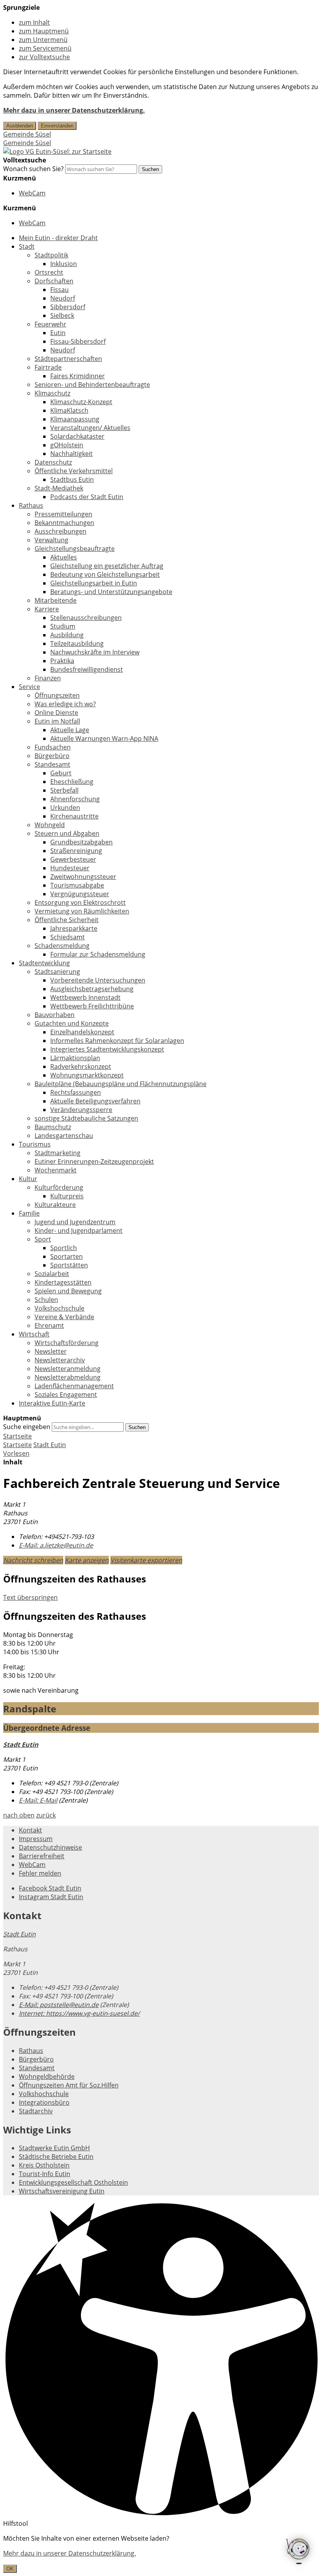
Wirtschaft (34, 1334)
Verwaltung (51, 540)
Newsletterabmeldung (68, 1377)
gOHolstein (67, 445)
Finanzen (48, 678)
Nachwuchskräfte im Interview (95, 652)
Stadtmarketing (58, 1153)
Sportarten (67, 1256)
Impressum (36, 1839)
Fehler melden (40, 1873)
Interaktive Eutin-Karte (52, 1403)
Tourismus (35, 1144)
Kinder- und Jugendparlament (79, 1231)
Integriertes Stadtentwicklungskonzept (107, 1049)
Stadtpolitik (51, 255)
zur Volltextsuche (44, 57)
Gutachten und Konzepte (72, 1023)
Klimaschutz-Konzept (81, 402)
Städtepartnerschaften (68, 359)
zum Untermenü (43, 40)
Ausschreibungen (60, 531)
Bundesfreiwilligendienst (87, 669)
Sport (43, 1239)
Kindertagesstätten (63, 1282)
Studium (63, 626)
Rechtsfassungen (76, 1092)
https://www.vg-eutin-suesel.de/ (79, 2013)
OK (10, 2569)
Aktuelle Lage (70, 730)
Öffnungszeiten (57, 695)
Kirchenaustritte (74, 816)
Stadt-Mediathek (59, 488)
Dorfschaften (54, 281)
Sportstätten (69, 1265)
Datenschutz (53, 462)
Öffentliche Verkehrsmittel (74, 471)
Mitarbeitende (56, 600)
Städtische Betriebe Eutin (56, 2157)
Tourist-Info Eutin (45, 2174)
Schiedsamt (68, 937)
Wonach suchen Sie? (33, 169)
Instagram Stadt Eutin (51, 1897)
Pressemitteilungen (63, 514)
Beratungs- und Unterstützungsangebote (111, 592)
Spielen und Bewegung (68, 1291)
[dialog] (161, 2553)
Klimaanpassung (75, 419)
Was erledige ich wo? (65, 704)
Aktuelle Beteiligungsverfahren (95, 1101)
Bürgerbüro (52, 756)
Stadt (27, 246)
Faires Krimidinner (78, 376)
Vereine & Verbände (64, 1317)
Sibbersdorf (68, 307)
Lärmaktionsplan (75, 1058)
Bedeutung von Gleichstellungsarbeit (105, 574)
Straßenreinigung (76, 851)
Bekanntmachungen (64, 523)
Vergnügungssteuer (80, 894)
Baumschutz (53, 1127)
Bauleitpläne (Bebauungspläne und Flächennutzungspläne (121, 1084)
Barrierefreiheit (42, 1856)
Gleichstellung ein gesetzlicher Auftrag (107, 566)
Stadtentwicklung (44, 963)
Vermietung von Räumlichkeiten (82, 911)
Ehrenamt (49, 1325)
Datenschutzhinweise (50, 1847)
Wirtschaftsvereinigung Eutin (62, 2191)
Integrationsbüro (44, 2102)
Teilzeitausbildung (77, 644)
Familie (29, 1213)
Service (29, 687)
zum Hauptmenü (44, 31)
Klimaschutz (52, 393)
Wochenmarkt (56, 1170)
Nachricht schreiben (33, 1560)
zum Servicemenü (45, 48)
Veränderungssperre (81, 1110)
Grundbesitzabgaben (81, 842)
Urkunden (65, 808)
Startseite (17, 1445)
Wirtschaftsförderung (67, 1343)
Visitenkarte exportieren (146, 1560)
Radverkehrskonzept (81, 1066)
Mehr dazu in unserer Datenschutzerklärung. (74, 110)
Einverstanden (57, 126)
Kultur (28, 1179)
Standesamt (52, 764)
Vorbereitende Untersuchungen (98, 980)
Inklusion (64, 264)
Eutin (58, 333)
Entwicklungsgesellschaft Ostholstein (73, 2182)
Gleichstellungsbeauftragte (75, 549)
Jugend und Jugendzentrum (75, 1222)
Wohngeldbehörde (47, 2076)
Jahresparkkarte (74, 928)
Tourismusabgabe (77, 885)
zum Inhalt (34, 22)
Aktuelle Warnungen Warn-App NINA (104, 738)
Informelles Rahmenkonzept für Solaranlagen (117, 1041)
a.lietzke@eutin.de (56, 1545)
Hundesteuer (70, 868)
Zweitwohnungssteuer (83, 877)
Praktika (62, 661)
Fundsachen (53, 747)
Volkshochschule (59, 1308)
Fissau (59, 290)
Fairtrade (48, 367)
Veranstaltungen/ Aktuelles (90, 428)
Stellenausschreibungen (86, 618)
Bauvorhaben (55, 1015)
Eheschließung (72, 782)
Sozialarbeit (52, 1274)
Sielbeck (62, 315)
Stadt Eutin (50, 1445)
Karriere (47, 609)
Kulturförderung (59, 1187)
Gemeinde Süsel (27, 134)
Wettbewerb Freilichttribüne (92, 1006)
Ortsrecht (49, 272)
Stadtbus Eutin (72, 479)
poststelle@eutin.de (59, 2005)
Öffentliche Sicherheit (67, 920)
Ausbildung (67, 635)
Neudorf (63, 298)
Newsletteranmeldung (68, 1369)
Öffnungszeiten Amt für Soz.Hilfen (69, 2085)
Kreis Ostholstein (44, 2165)
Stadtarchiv (36, 2111)
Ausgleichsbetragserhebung (92, 989)
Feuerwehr (50, 324)
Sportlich (64, 1248)
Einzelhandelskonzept (82, 1032)
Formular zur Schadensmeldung (98, 954)
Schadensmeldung (62, 946)
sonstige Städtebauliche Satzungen (86, 1118)
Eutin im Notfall (57, 721)
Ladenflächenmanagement (74, 1386)
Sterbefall (64, 790)
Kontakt (30, 1830)
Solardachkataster (77, 436)
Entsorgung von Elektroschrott (80, 902)
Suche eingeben (27, 1427)
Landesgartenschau (64, 1136)
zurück (46, 1815)
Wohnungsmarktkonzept (87, 1075)
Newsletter (51, 1351)
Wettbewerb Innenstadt (85, 997)
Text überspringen (30, 1597)
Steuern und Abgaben (67, 833)
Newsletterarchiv (60, 1360)
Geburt (61, 773)
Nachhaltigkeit (71, 454)
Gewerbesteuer (73, 859)
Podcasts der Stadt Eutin (87, 497)
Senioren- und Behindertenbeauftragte (92, 385)
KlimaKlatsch (69, 410)
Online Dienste (56, 713)
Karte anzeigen (87, 1560)
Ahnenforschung (75, 799)
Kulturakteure (55, 1205)
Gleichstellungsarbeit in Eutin (94, 583)
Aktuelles (64, 557)
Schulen (46, 1300)
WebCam (32, 193)
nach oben (19, 1815)
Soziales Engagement (66, 1395)
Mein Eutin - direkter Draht (58, 238)
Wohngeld (50, 825)
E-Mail (38, 1800)
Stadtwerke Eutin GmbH (54, 2148)
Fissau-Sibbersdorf (78, 341)
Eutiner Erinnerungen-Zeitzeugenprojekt (94, 1161)
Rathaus (31, 505)
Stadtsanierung (57, 972)
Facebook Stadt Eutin (50, 1888)
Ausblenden (20, 126)
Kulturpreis (67, 1196)
